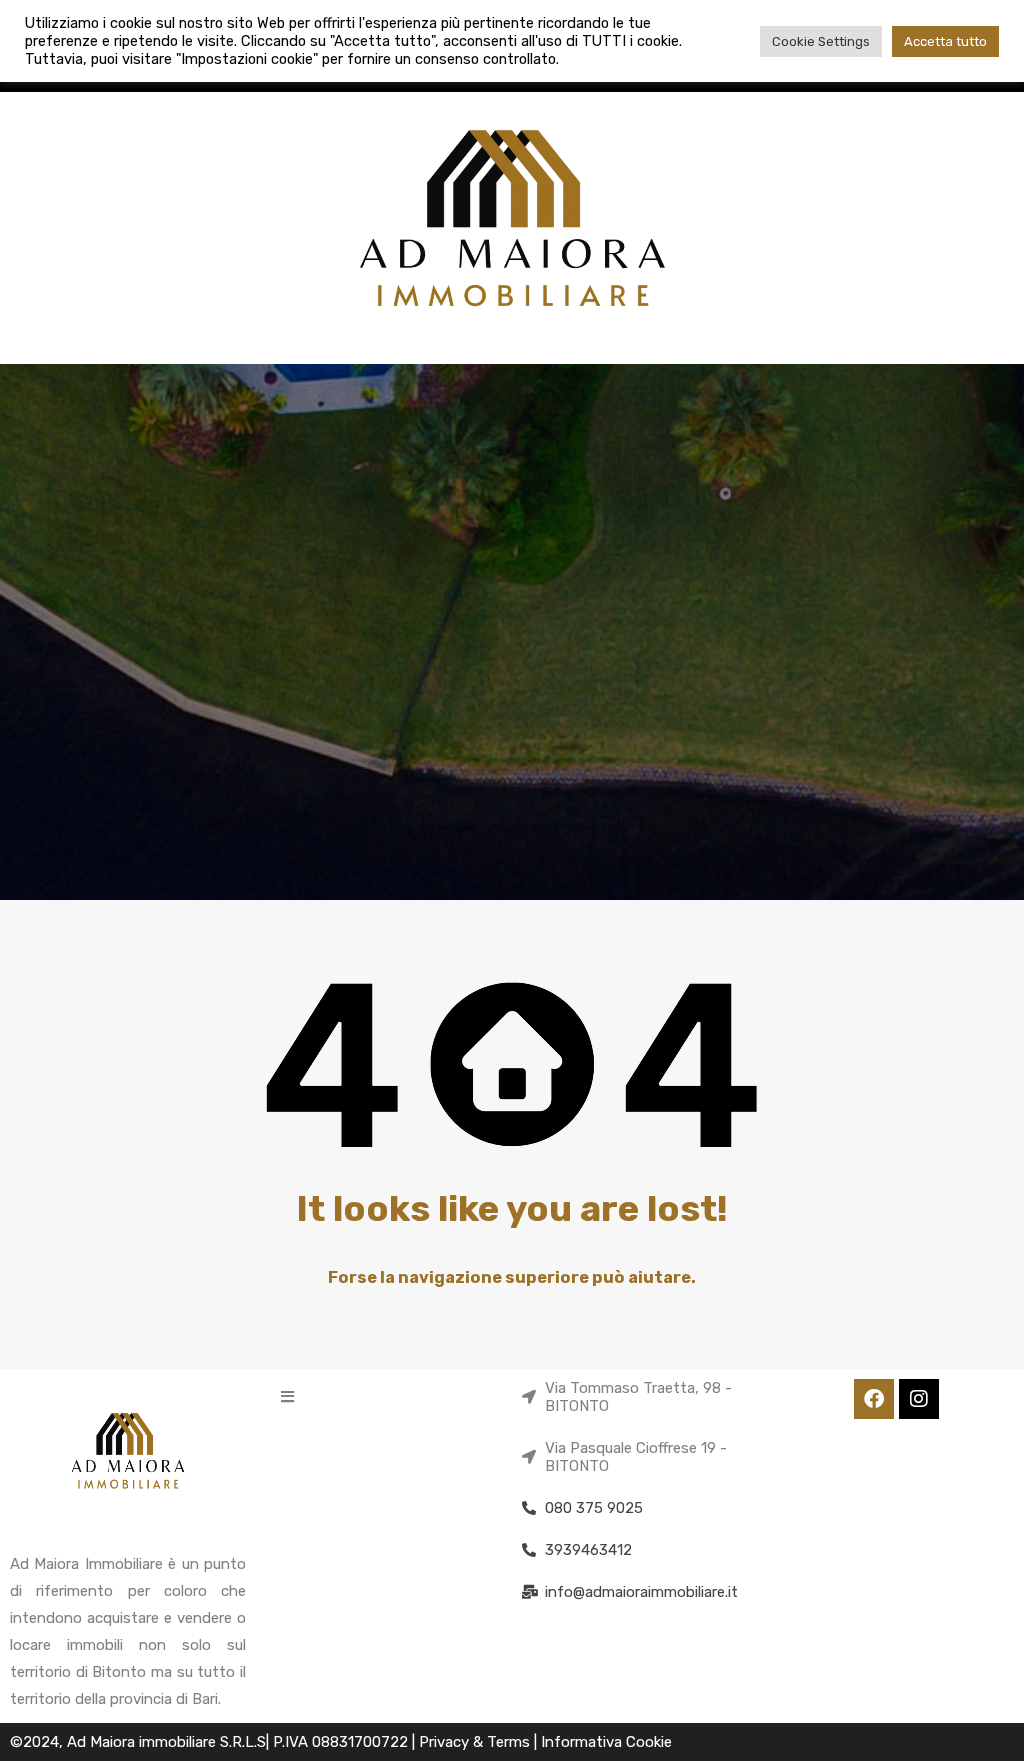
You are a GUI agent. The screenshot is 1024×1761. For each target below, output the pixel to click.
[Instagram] (919, 1399)
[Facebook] (874, 1399)
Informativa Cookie (606, 1742)
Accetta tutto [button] (945, 41)
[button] (287, 1396)
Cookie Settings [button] (821, 41)
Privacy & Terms (476, 1742)
